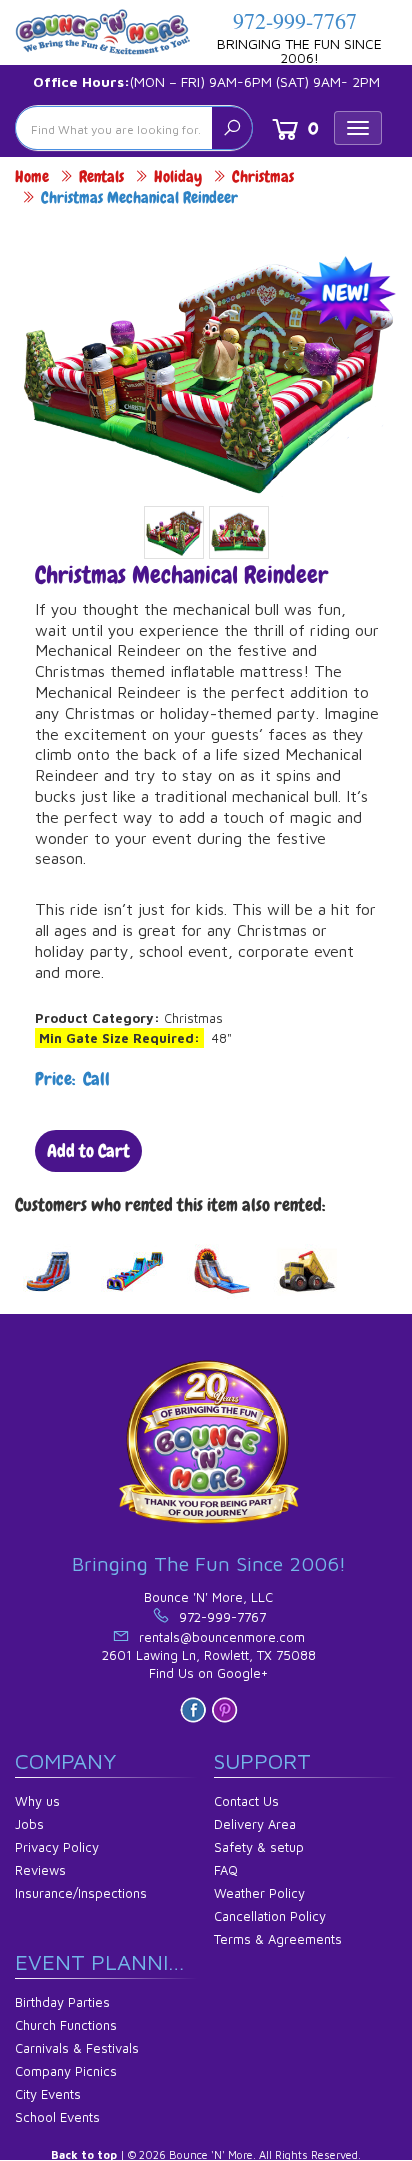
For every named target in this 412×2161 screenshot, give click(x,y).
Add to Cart (88, 1150)
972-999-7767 (295, 20)
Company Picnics (66, 2071)
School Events (57, 2117)
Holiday (178, 176)
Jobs (29, 1824)
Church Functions (66, 2025)
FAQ (226, 1870)
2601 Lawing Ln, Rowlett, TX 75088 (209, 1655)
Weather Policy (259, 1893)
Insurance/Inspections (81, 1893)
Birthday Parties (62, 2002)
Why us (37, 1801)
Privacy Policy (57, 1847)
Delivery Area (255, 1824)
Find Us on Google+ (208, 1673)
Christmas (263, 176)
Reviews (40, 1870)
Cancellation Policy (270, 1916)
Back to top (84, 2154)
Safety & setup (259, 1847)
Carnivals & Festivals (77, 2048)
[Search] (232, 128)
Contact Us (246, 1801)
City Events (48, 2094)
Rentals (101, 176)
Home (32, 176)
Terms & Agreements (278, 1939)
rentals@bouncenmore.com (222, 1637)
